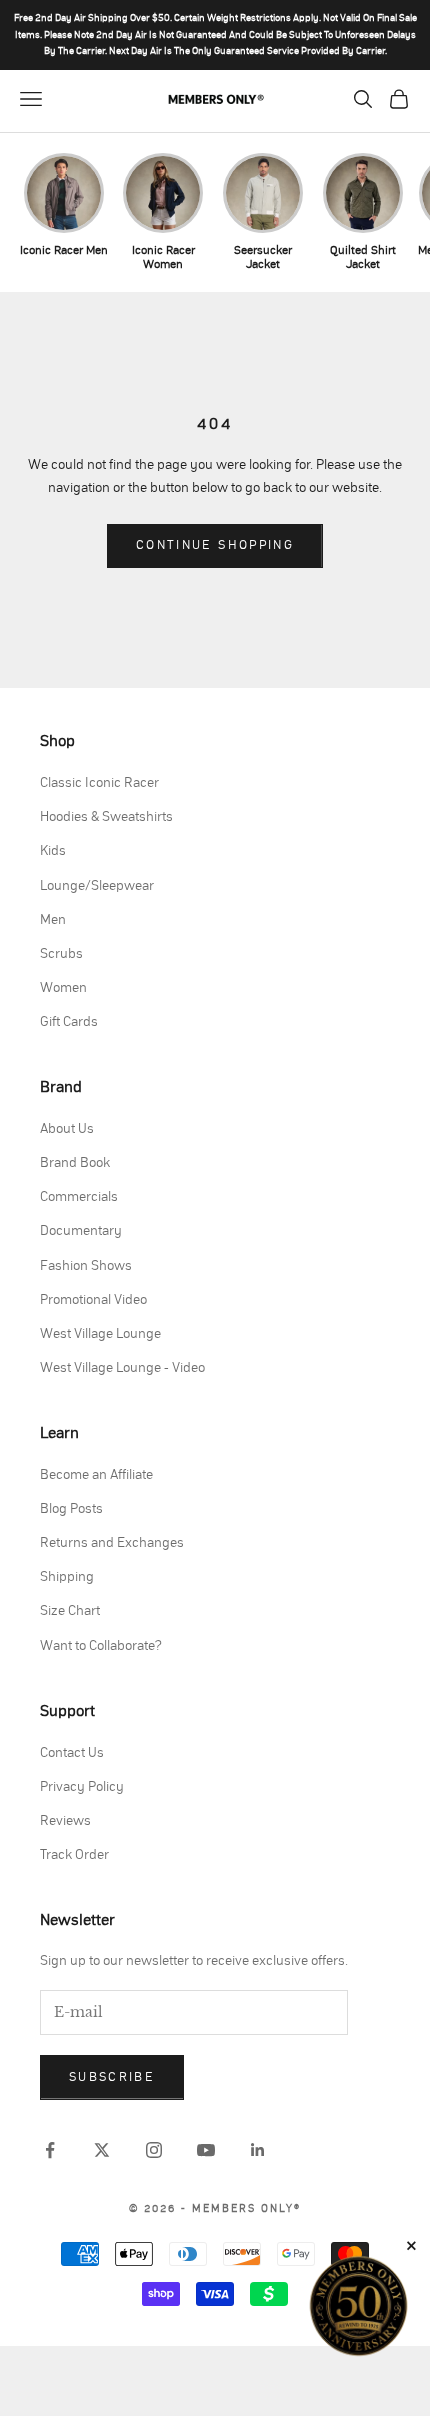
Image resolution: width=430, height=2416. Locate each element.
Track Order (74, 1855)
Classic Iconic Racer (99, 783)
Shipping (67, 1577)
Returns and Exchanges (112, 1543)
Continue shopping (215, 545)
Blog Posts (71, 1509)
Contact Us (72, 1753)
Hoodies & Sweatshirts (106, 817)
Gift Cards (69, 1022)
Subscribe (112, 2077)
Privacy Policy (82, 1787)
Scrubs (61, 954)
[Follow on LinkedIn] (258, 2150)
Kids (53, 851)
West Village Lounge (100, 1334)
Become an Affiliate (96, 1475)
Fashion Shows (86, 1266)
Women (63, 988)
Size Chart (70, 1611)
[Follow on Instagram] (154, 2150)
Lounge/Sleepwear (97, 886)
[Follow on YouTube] (206, 2150)
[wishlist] (326, 99)
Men (53, 920)
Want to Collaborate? (101, 1646)
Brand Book (75, 1163)
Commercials (79, 1197)
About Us (67, 1129)
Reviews (65, 1821)
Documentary (81, 1231)
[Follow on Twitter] (102, 2150)
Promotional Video (93, 1300)
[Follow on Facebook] (50, 2150)
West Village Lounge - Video (122, 1368)
